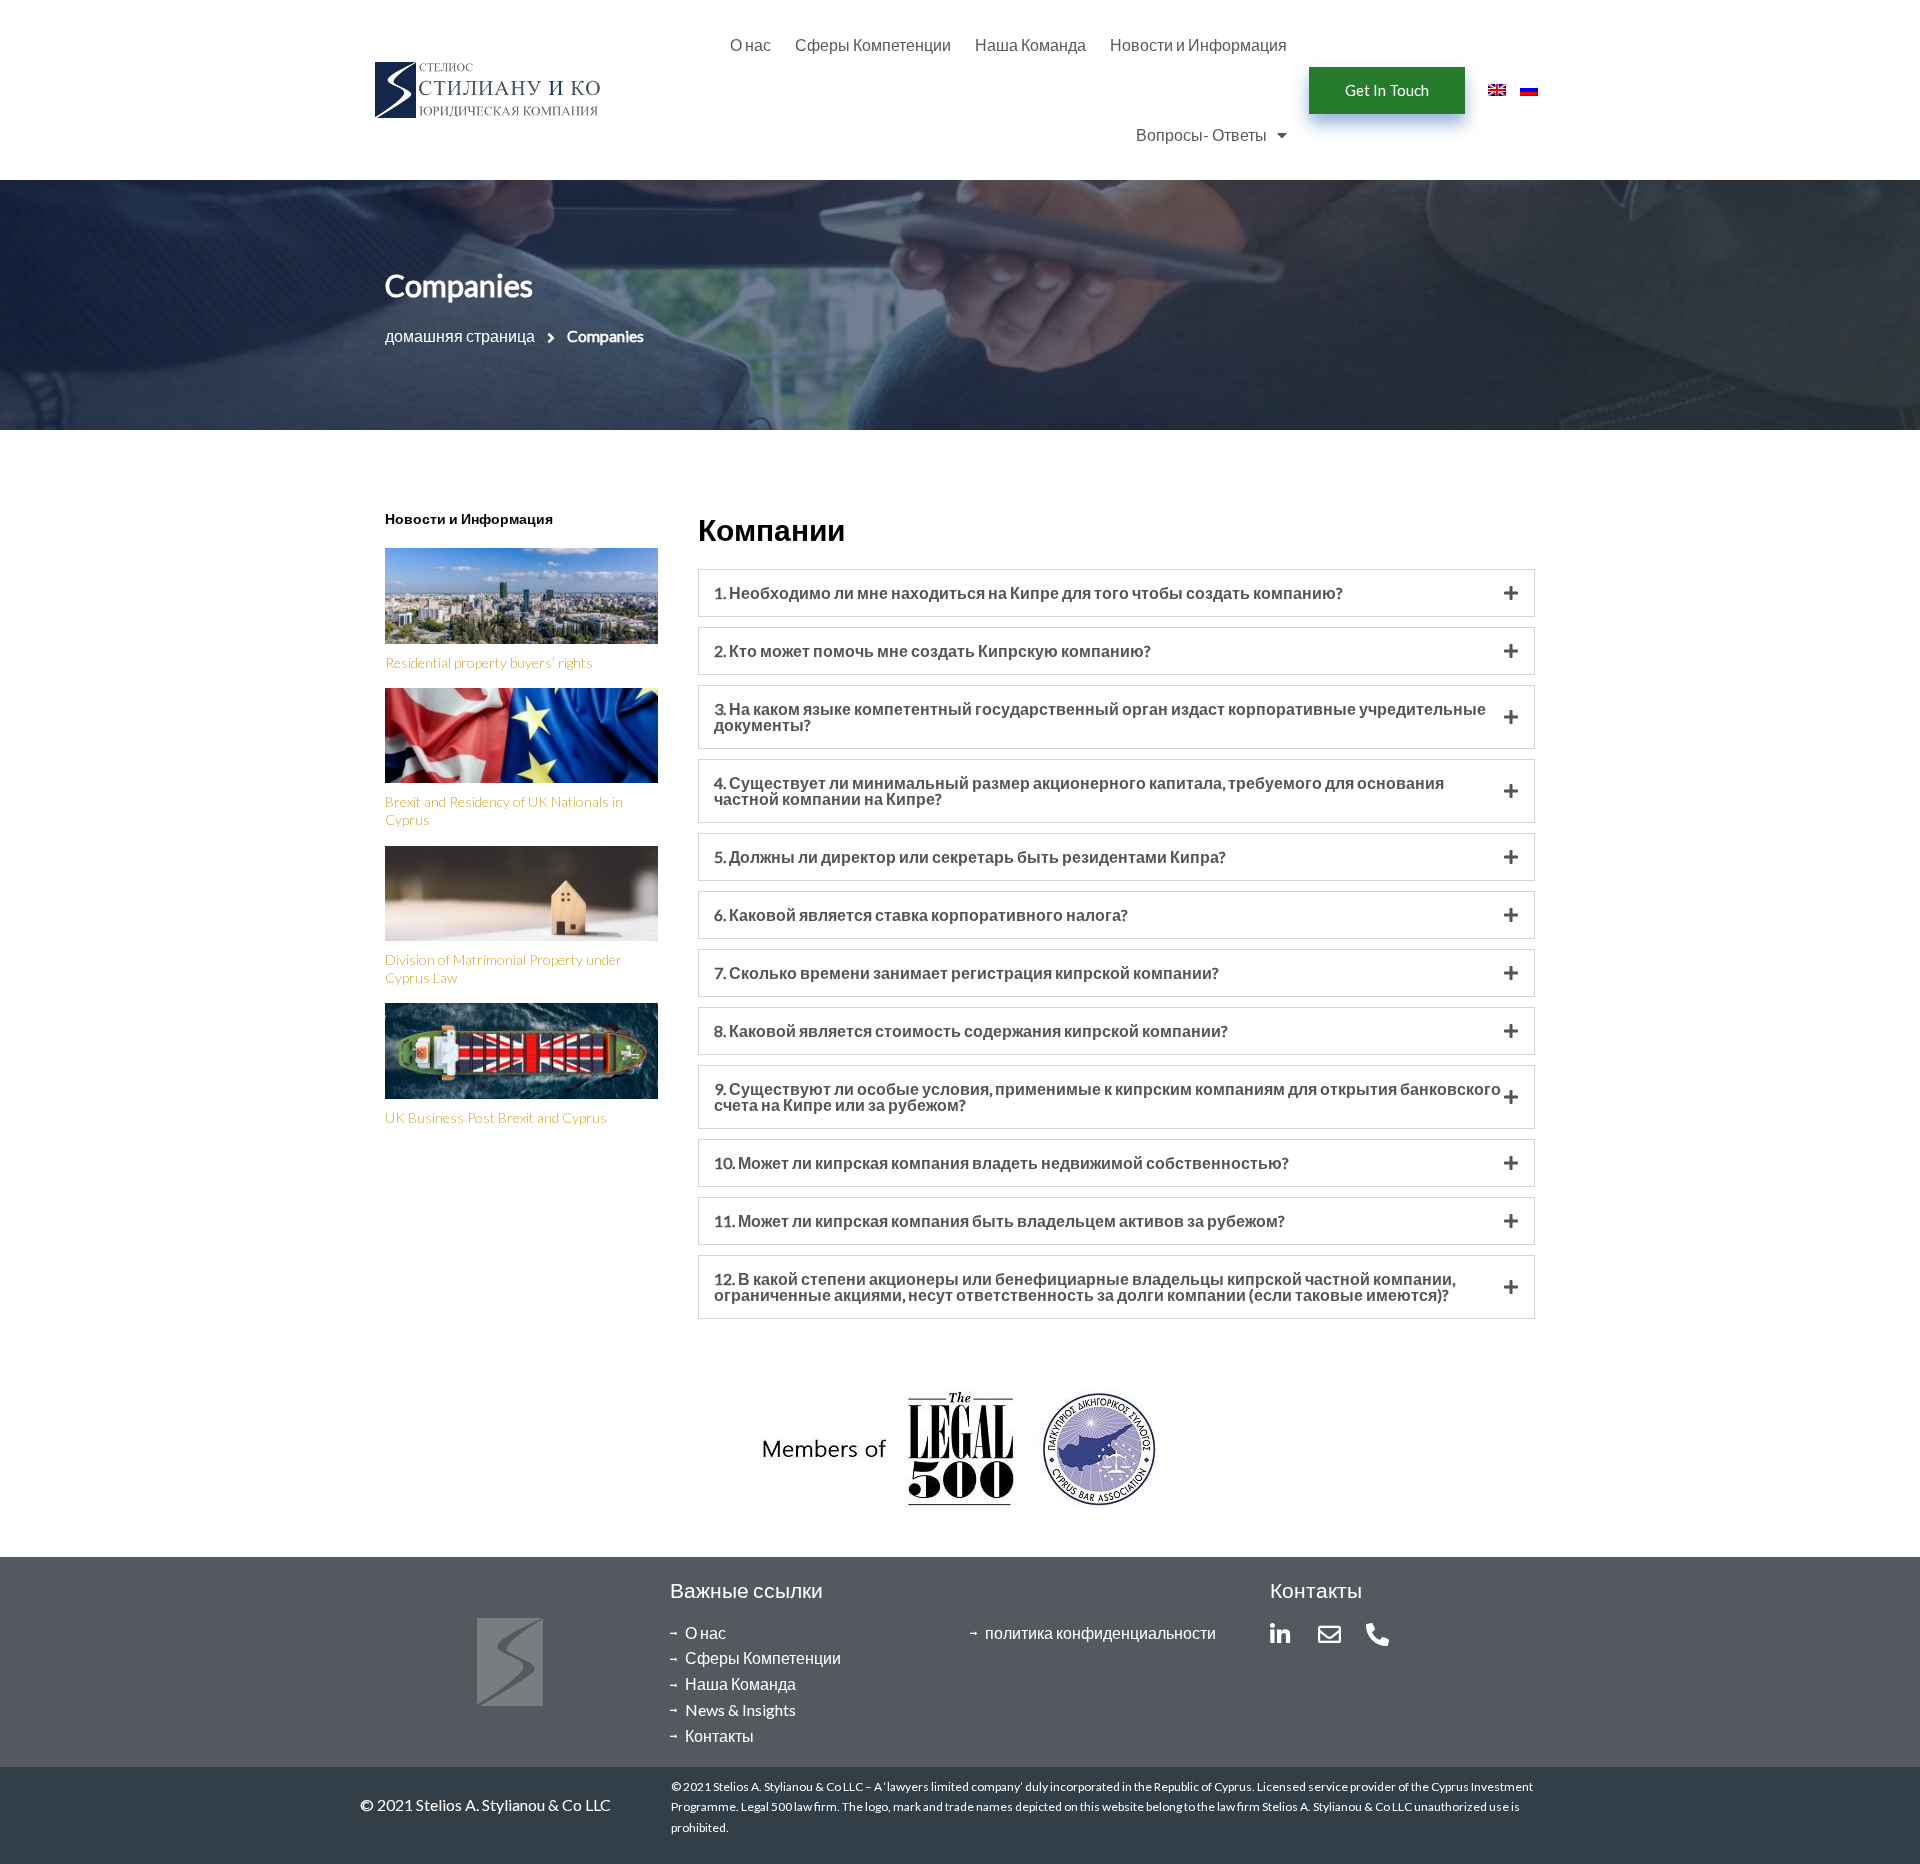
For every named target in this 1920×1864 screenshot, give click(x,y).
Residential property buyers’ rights (489, 662)
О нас (750, 44)
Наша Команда (1030, 44)
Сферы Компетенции (873, 44)
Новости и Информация (1198, 44)
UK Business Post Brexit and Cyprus (496, 1117)
